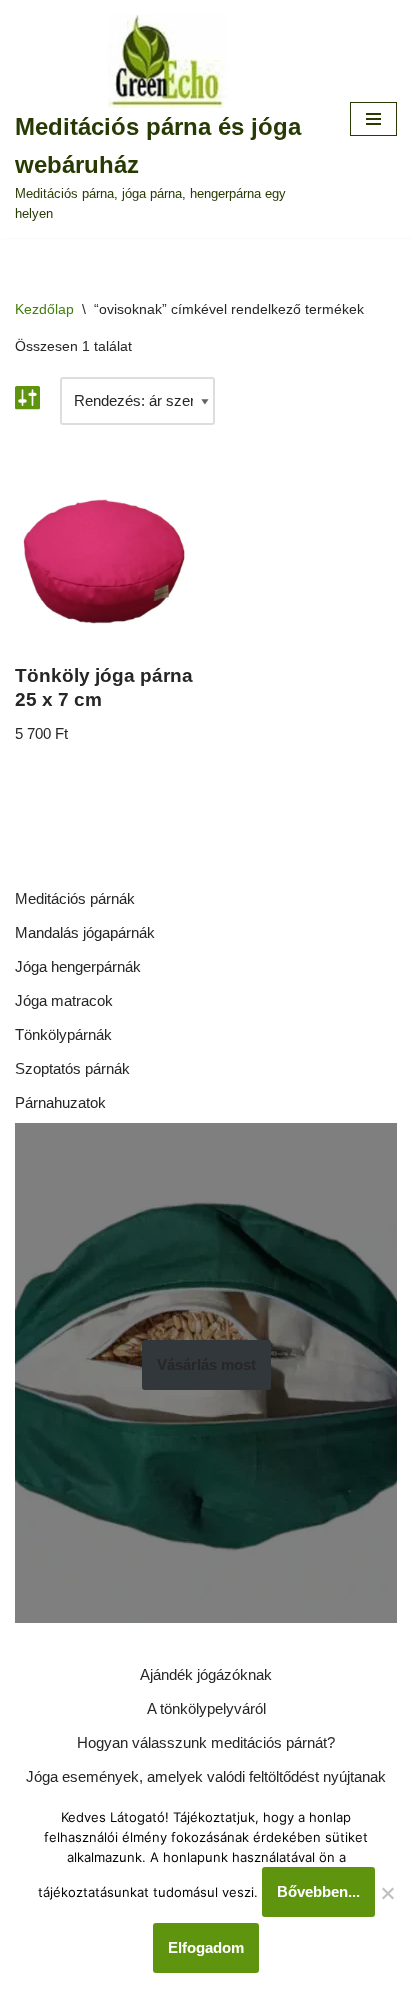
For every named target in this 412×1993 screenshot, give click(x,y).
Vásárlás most (206, 1364)
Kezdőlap (44, 309)
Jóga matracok (64, 1000)
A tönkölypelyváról (206, 1708)
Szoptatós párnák (72, 1068)
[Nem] (387, 1893)
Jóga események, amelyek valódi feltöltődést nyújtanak (206, 1776)
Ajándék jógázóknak (206, 1674)
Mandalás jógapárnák (85, 932)
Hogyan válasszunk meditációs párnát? (206, 1742)
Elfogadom (206, 1947)
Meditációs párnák (75, 898)
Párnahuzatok (60, 1102)
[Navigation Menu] (373, 119)
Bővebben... (318, 1891)
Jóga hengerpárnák (78, 966)
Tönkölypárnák (63, 1034)
